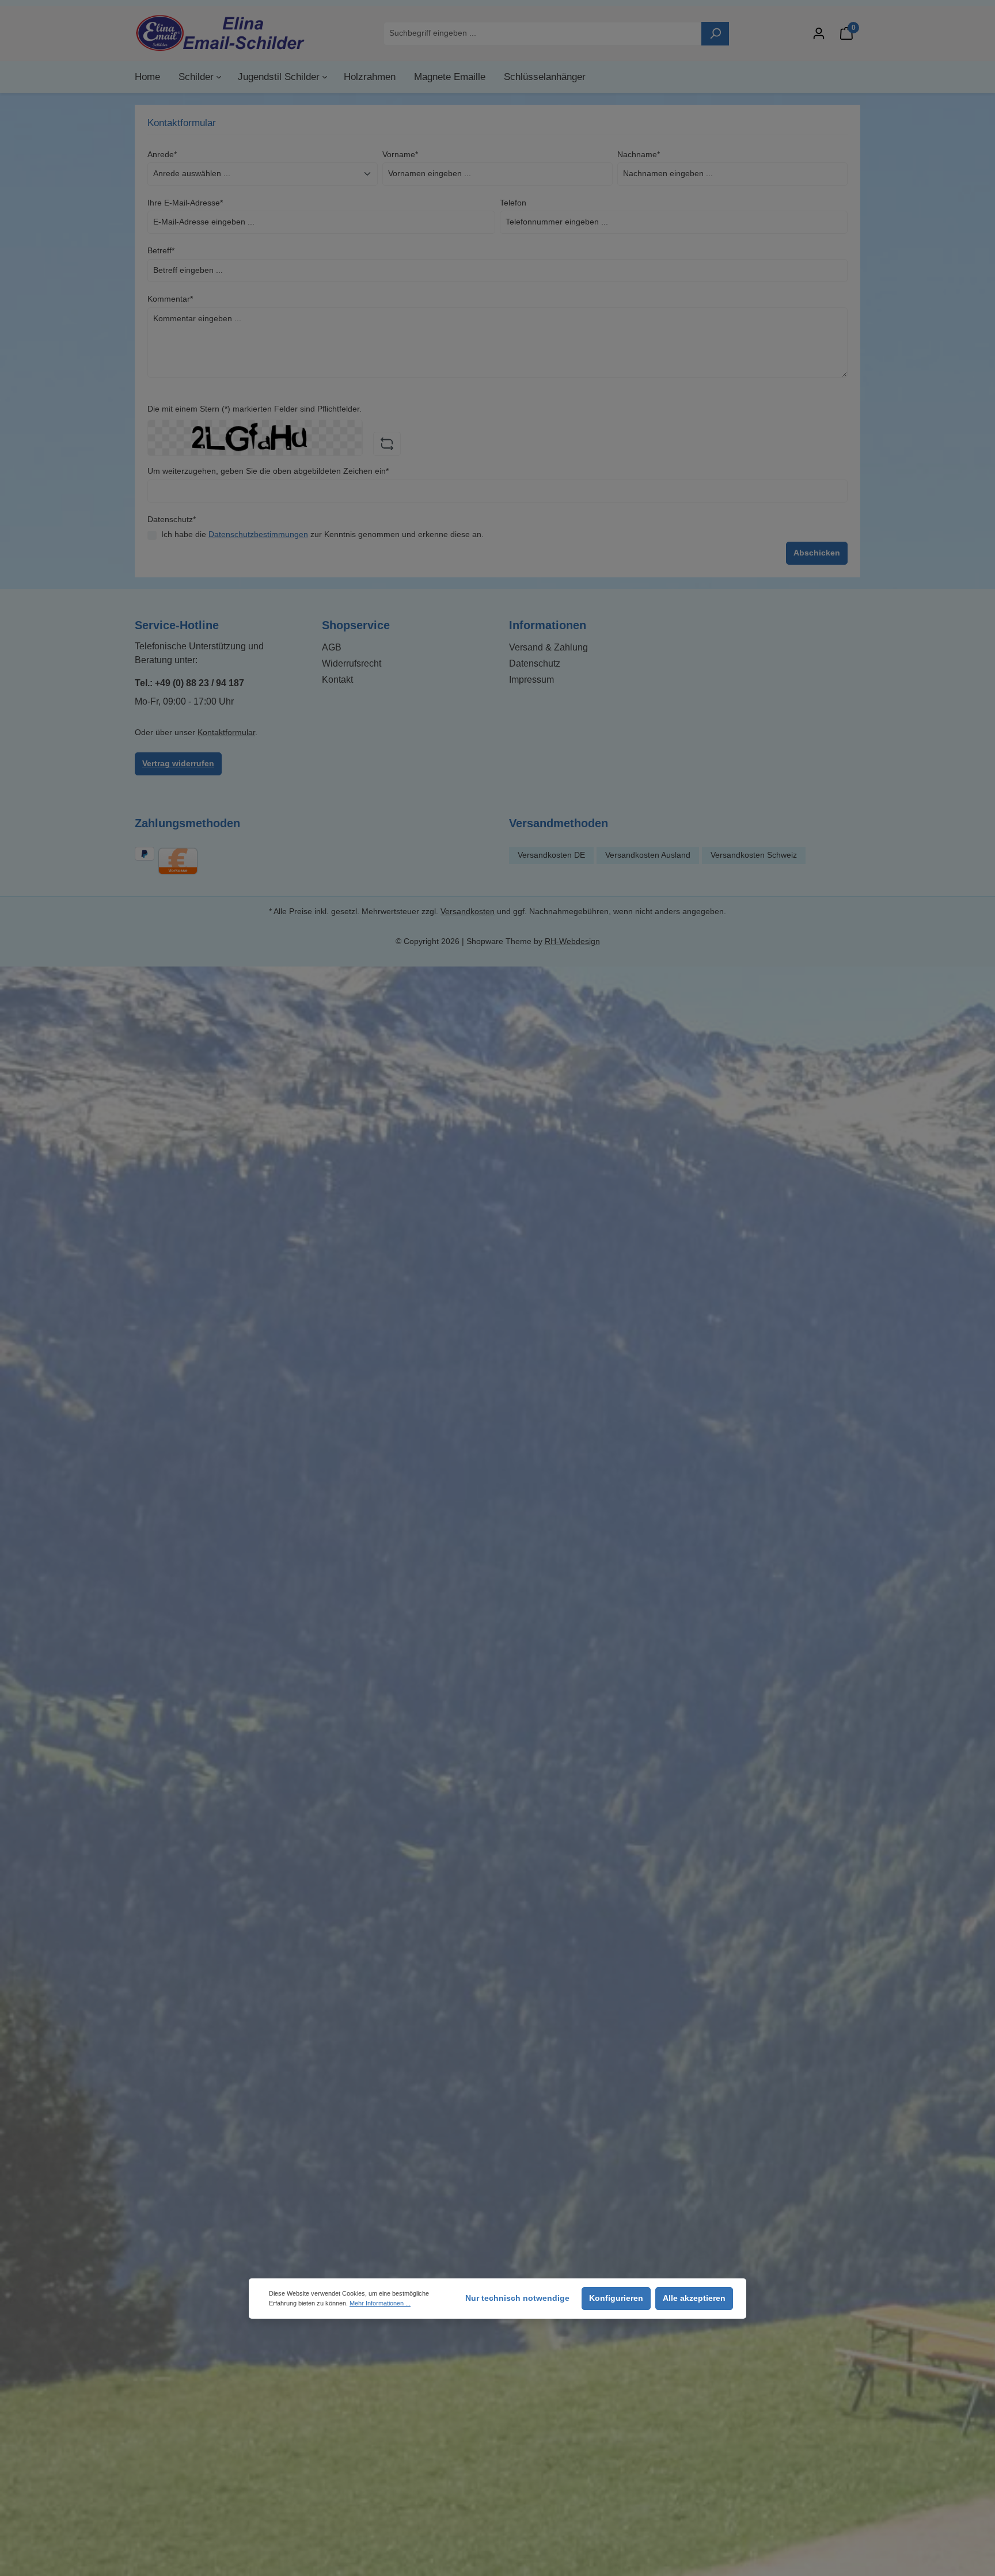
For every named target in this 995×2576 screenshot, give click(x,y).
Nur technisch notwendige (517, 2298)
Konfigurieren (616, 2298)
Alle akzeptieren (694, 2298)
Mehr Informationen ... (380, 2303)
